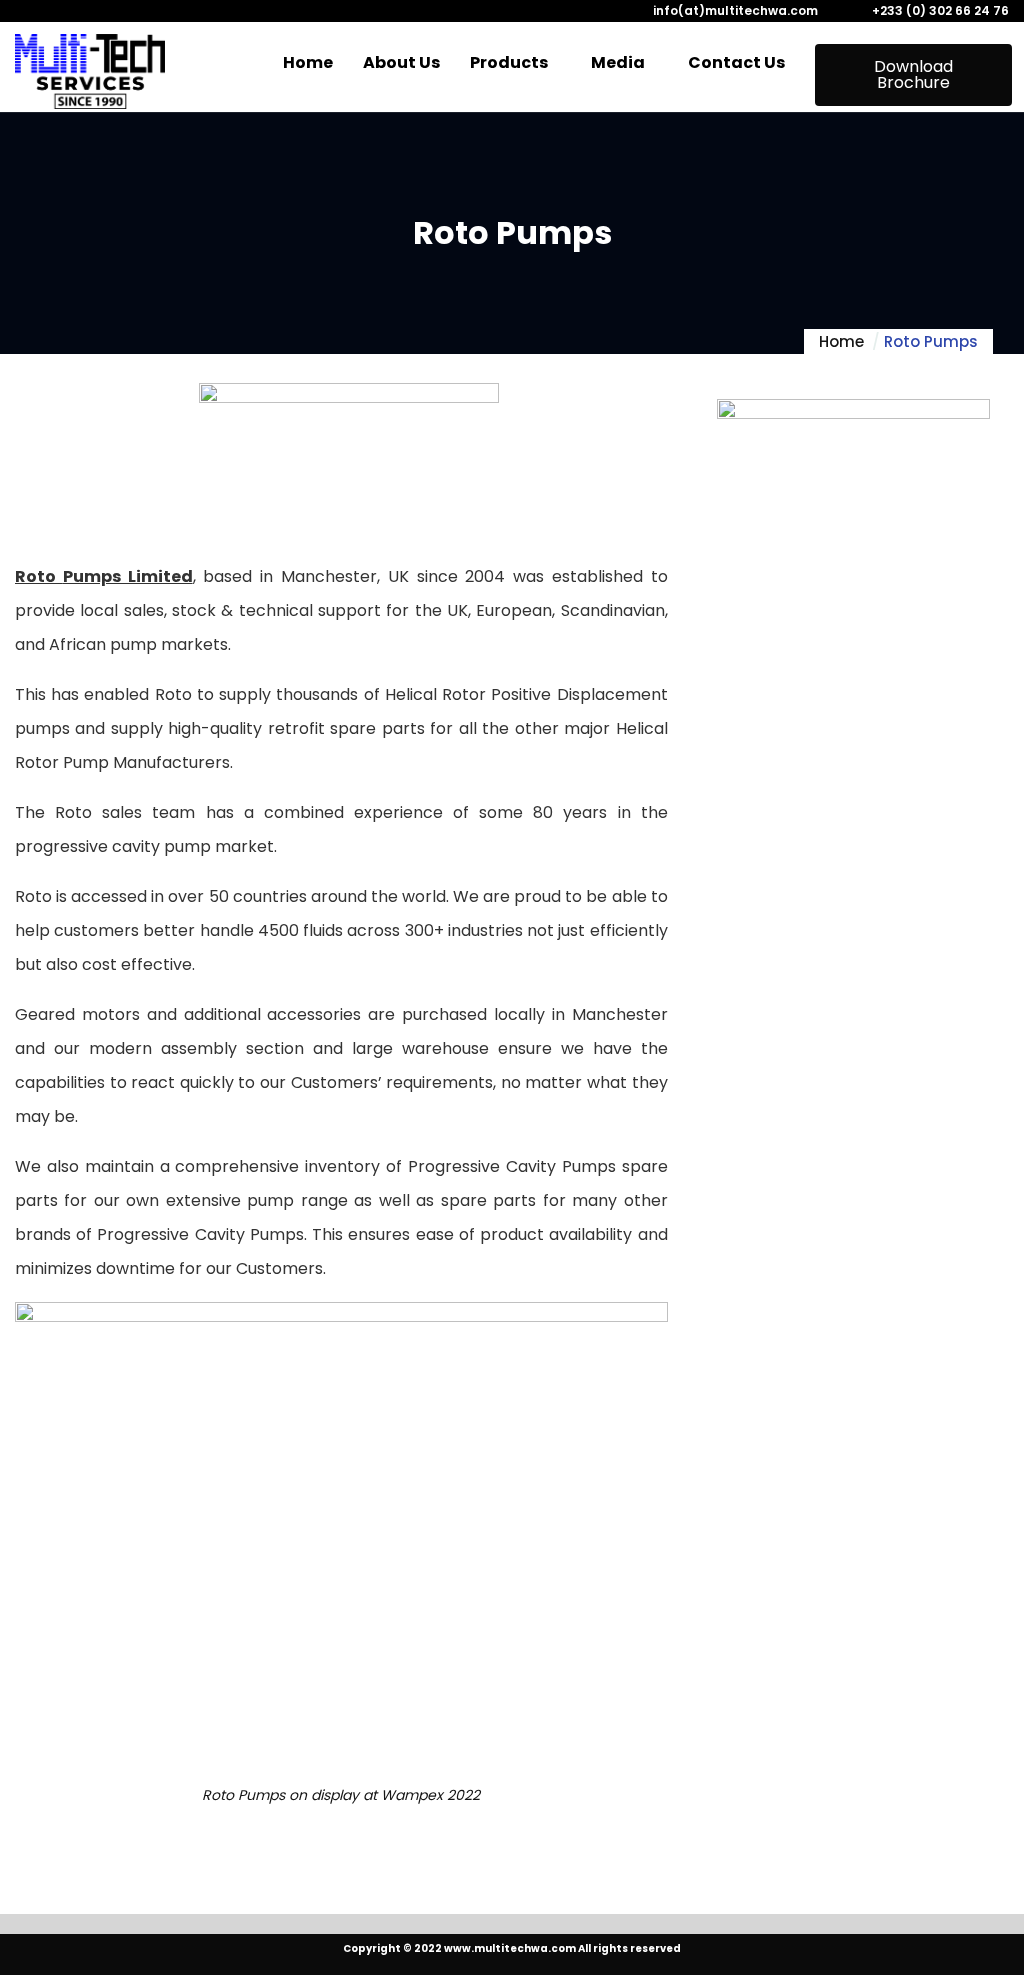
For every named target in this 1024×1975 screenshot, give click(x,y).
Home (841, 341)
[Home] (90, 71)
